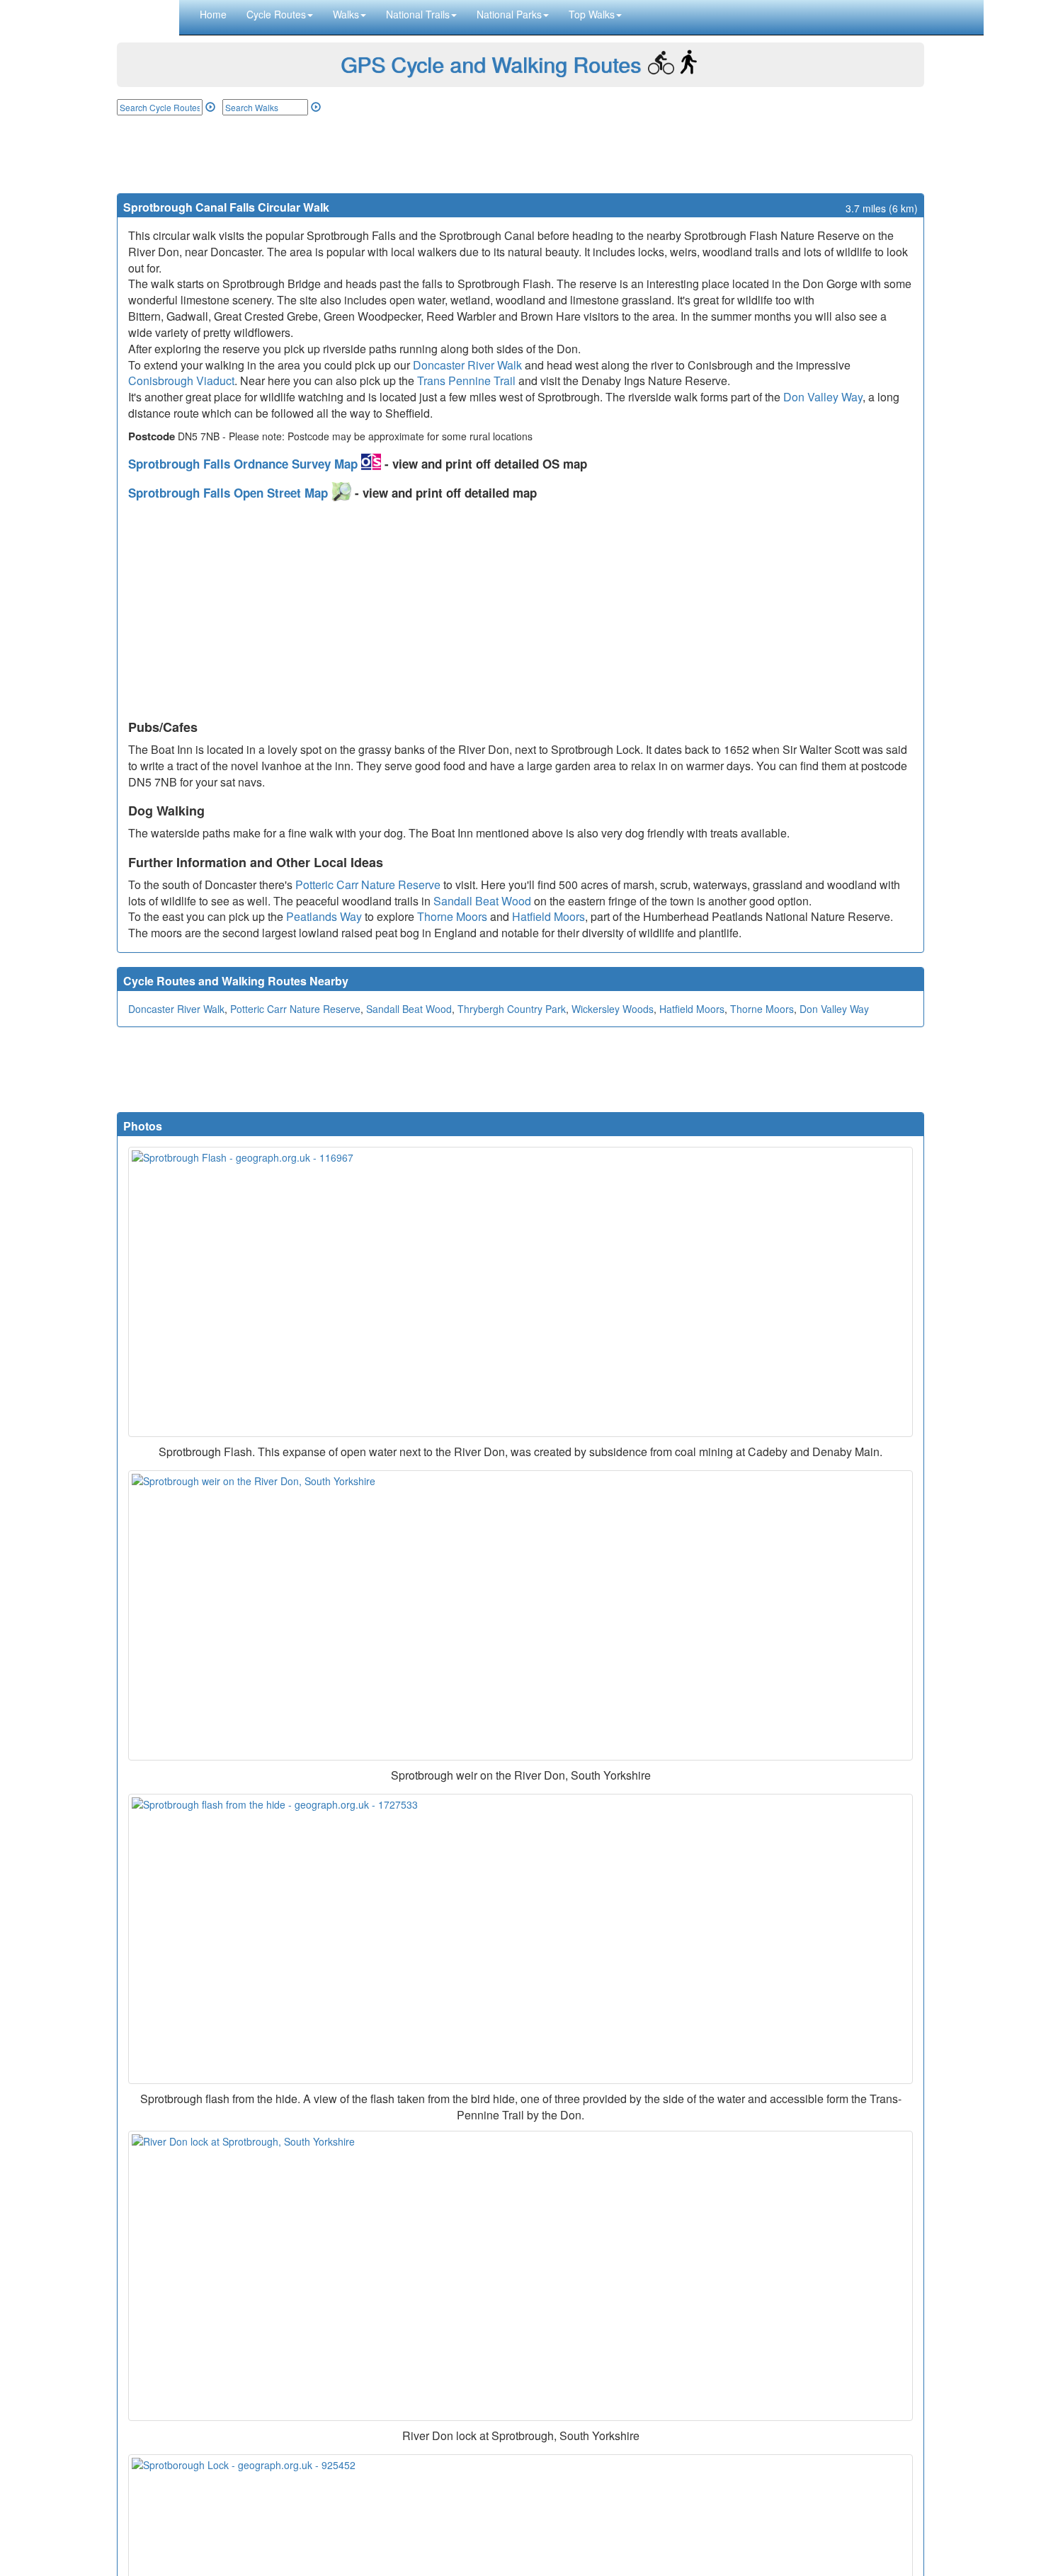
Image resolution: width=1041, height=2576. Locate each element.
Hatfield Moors (548, 916)
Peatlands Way (324, 916)
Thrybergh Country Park (512, 1009)
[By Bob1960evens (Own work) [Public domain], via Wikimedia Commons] (520, 2276)
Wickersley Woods (613, 1009)
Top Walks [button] (592, 14)
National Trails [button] (418, 14)
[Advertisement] (520, 154)
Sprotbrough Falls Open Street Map (230, 493)
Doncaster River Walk (467, 365)
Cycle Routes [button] (276, 14)
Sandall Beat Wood (482, 901)
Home (213, 14)
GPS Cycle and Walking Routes (491, 64)
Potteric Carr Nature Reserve (368, 885)
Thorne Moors (452, 916)
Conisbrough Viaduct (181, 380)
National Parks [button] (509, 14)
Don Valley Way (823, 397)
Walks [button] (346, 14)
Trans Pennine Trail (466, 380)
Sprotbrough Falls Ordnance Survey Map (245, 464)
